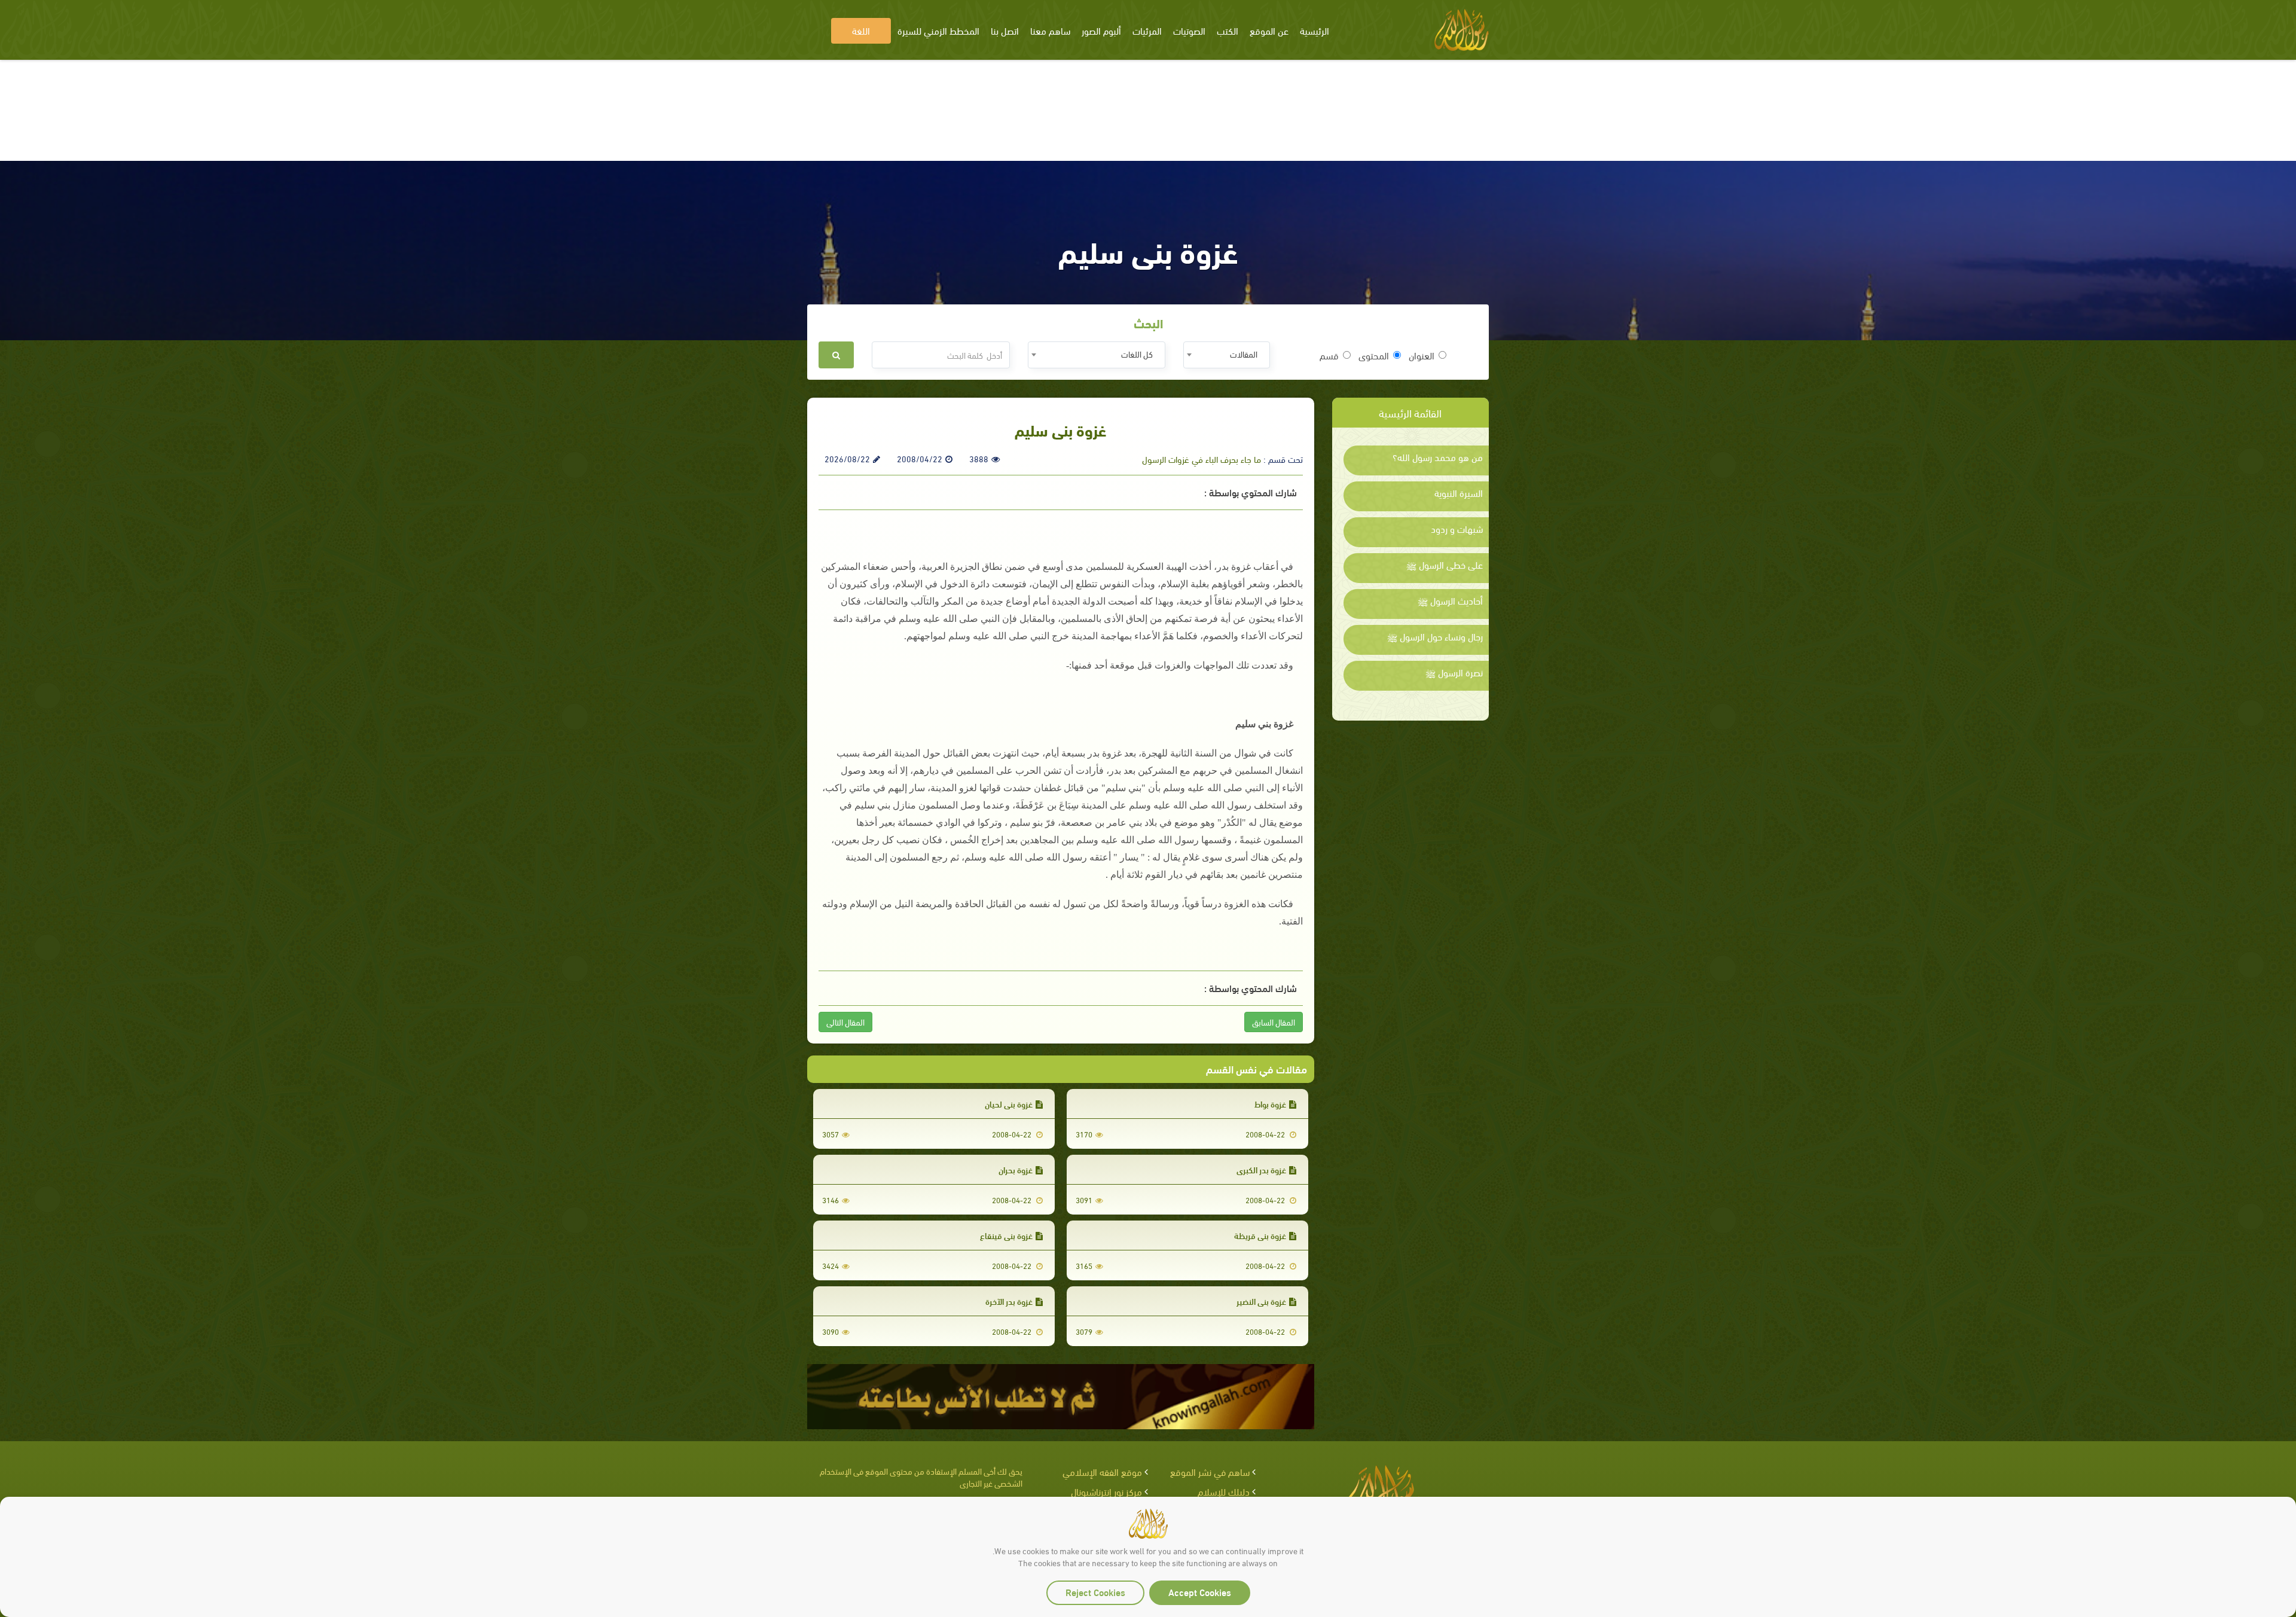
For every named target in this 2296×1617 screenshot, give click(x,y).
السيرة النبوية (1459, 493)
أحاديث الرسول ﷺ (1450, 600)
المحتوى (1374, 355)
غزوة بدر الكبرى (1261, 1169)
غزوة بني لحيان (1009, 1104)
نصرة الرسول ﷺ (1454, 672)
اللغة (861, 30)
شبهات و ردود (1457, 529)
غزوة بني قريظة (1260, 1235)
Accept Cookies (1200, 1592)
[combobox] (1227, 355)
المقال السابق (1274, 1022)
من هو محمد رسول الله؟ (1438, 457)
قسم (1329, 355)
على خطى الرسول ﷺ (1445, 565)
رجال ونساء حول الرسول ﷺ (1435, 636)
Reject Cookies (1095, 1592)
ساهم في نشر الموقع (1210, 1471)
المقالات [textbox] (1244, 354)
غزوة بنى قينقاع (1006, 1235)
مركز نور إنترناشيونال (1106, 1491)
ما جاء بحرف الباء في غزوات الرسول (1202, 459)
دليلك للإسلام (1224, 1491)
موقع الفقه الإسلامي (1102, 1471)
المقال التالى (845, 1022)
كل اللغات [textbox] (1137, 354)
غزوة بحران (1016, 1169)
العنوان (1422, 355)
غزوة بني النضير (1261, 1301)
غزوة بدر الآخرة (1009, 1301)
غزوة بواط (1270, 1104)
